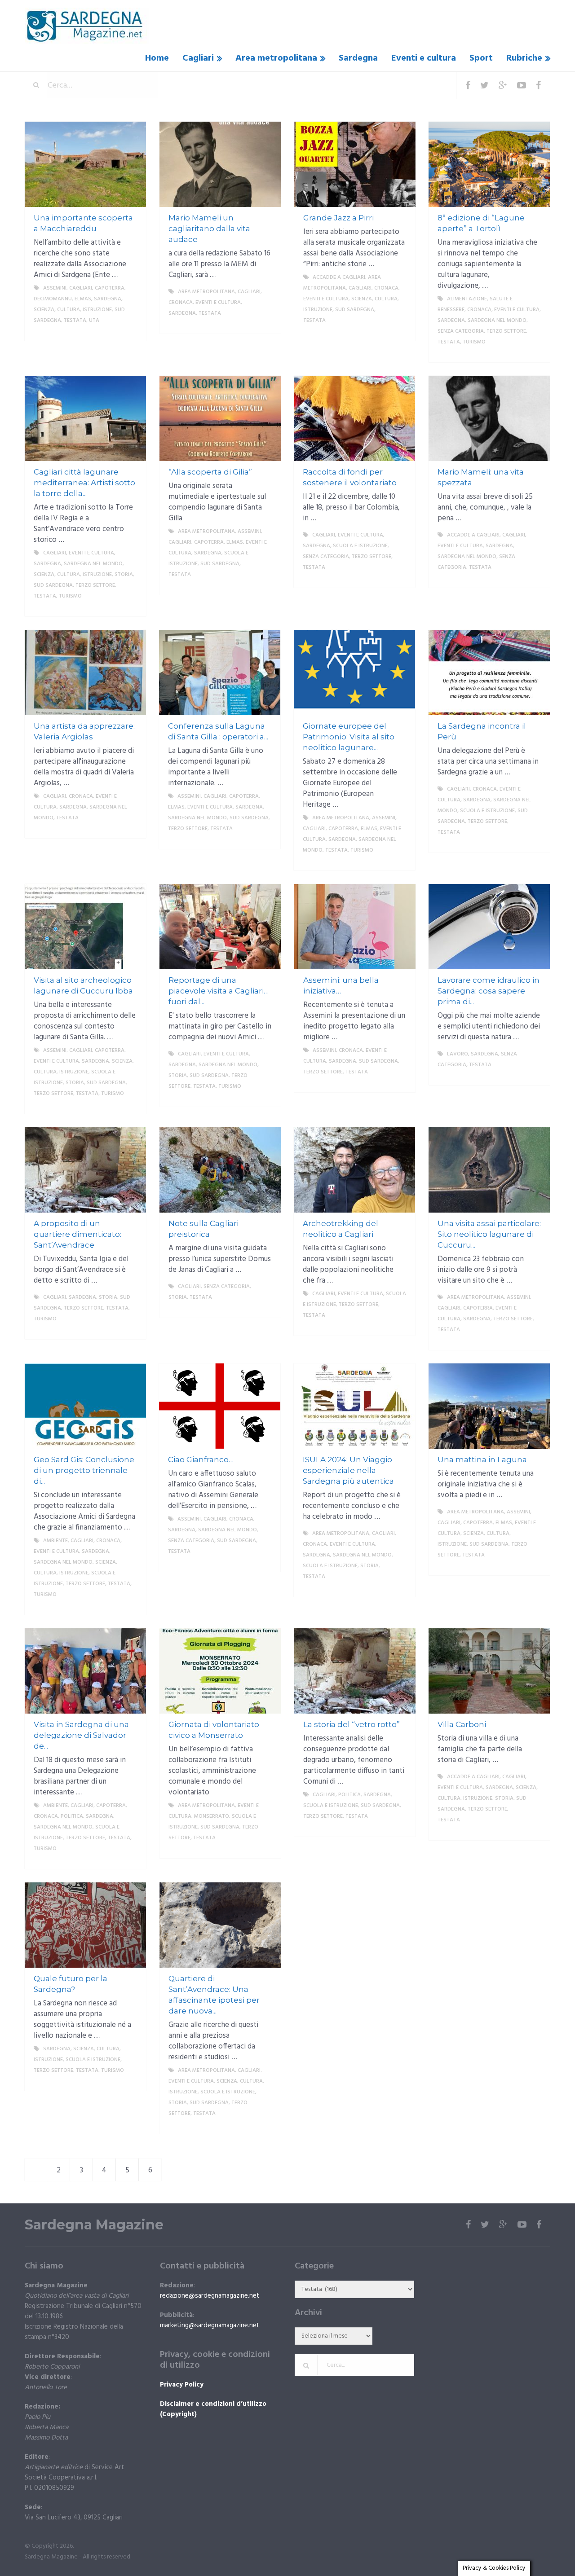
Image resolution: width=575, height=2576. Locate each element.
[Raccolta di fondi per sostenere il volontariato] (354, 418)
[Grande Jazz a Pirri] (355, 164)
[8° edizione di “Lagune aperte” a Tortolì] (489, 164)
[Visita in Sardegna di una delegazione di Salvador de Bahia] (85, 1671)
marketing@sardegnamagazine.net (210, 2325)
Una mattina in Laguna (482, 1459)
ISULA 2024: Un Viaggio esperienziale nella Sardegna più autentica (348, 1470)
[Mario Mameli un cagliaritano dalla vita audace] (220, 164)
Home (157, 58)
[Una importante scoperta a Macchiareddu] (85, 164)
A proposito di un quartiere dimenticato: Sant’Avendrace (77, 1234)
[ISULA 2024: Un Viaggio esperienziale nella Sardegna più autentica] (354, 1406)
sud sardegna (355, 310)
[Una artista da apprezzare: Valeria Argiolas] (85, 673)
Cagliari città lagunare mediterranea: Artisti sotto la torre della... (84, 483)
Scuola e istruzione (360, 546)
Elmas (83, 299)
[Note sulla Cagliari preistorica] (220, 1170)
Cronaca (181, 303)
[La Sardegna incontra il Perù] (489, 673)
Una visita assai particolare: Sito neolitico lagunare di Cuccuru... (489, 1234)
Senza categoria (461, 331)
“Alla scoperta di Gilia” (210, 472)
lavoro (458, 1054)
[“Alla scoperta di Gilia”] (220, 418)
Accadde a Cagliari (339, 277)
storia (124, 575)
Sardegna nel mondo (497, 321)
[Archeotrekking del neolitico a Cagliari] (354, 1170)
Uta (94, 321)
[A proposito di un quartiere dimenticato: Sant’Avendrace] (85, 1170)
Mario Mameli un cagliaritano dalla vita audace (209, 229)
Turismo (474, 342)
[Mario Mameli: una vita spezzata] (489, 418)
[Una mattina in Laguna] (489, 1406)
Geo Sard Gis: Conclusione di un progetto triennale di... (84, 1470)
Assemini (55, 288)
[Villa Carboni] (489, 1671)
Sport (481, 58)
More (131, 331)
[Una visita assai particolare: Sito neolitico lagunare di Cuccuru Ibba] (489, 1170)
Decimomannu (53, 299)
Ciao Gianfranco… (201, 1459)
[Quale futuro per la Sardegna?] (85, 1925)
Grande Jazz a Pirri (338, 218)
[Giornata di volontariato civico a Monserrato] (220, 1671)
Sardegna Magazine (94, 2225)
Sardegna (358, 58)
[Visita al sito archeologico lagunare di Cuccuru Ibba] (85, 927)
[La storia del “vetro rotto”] (355, 1671)
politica (72, 1816)
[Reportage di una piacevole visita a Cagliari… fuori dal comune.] (220, 927)
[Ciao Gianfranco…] (220, 1406)
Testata (75, 321)
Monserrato (212, 1816)
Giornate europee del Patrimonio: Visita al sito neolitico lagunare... (349, 737)
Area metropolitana (276, 58)
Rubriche (524, 58)
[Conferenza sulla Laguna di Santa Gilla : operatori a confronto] (220, 673)
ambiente (55, 1541)
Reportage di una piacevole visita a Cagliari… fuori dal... (219, 991)
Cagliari (198, 58)
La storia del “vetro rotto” (352, 1724)
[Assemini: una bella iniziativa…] (355, 927)
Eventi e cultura (424, 58)
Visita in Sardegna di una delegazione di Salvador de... (81, 1735)
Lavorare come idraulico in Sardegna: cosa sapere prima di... (489, 991)
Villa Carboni (462, 1724)
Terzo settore (506, 331)
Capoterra (110, 288)
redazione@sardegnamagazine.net (210, 2296)
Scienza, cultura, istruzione (73, 310)
